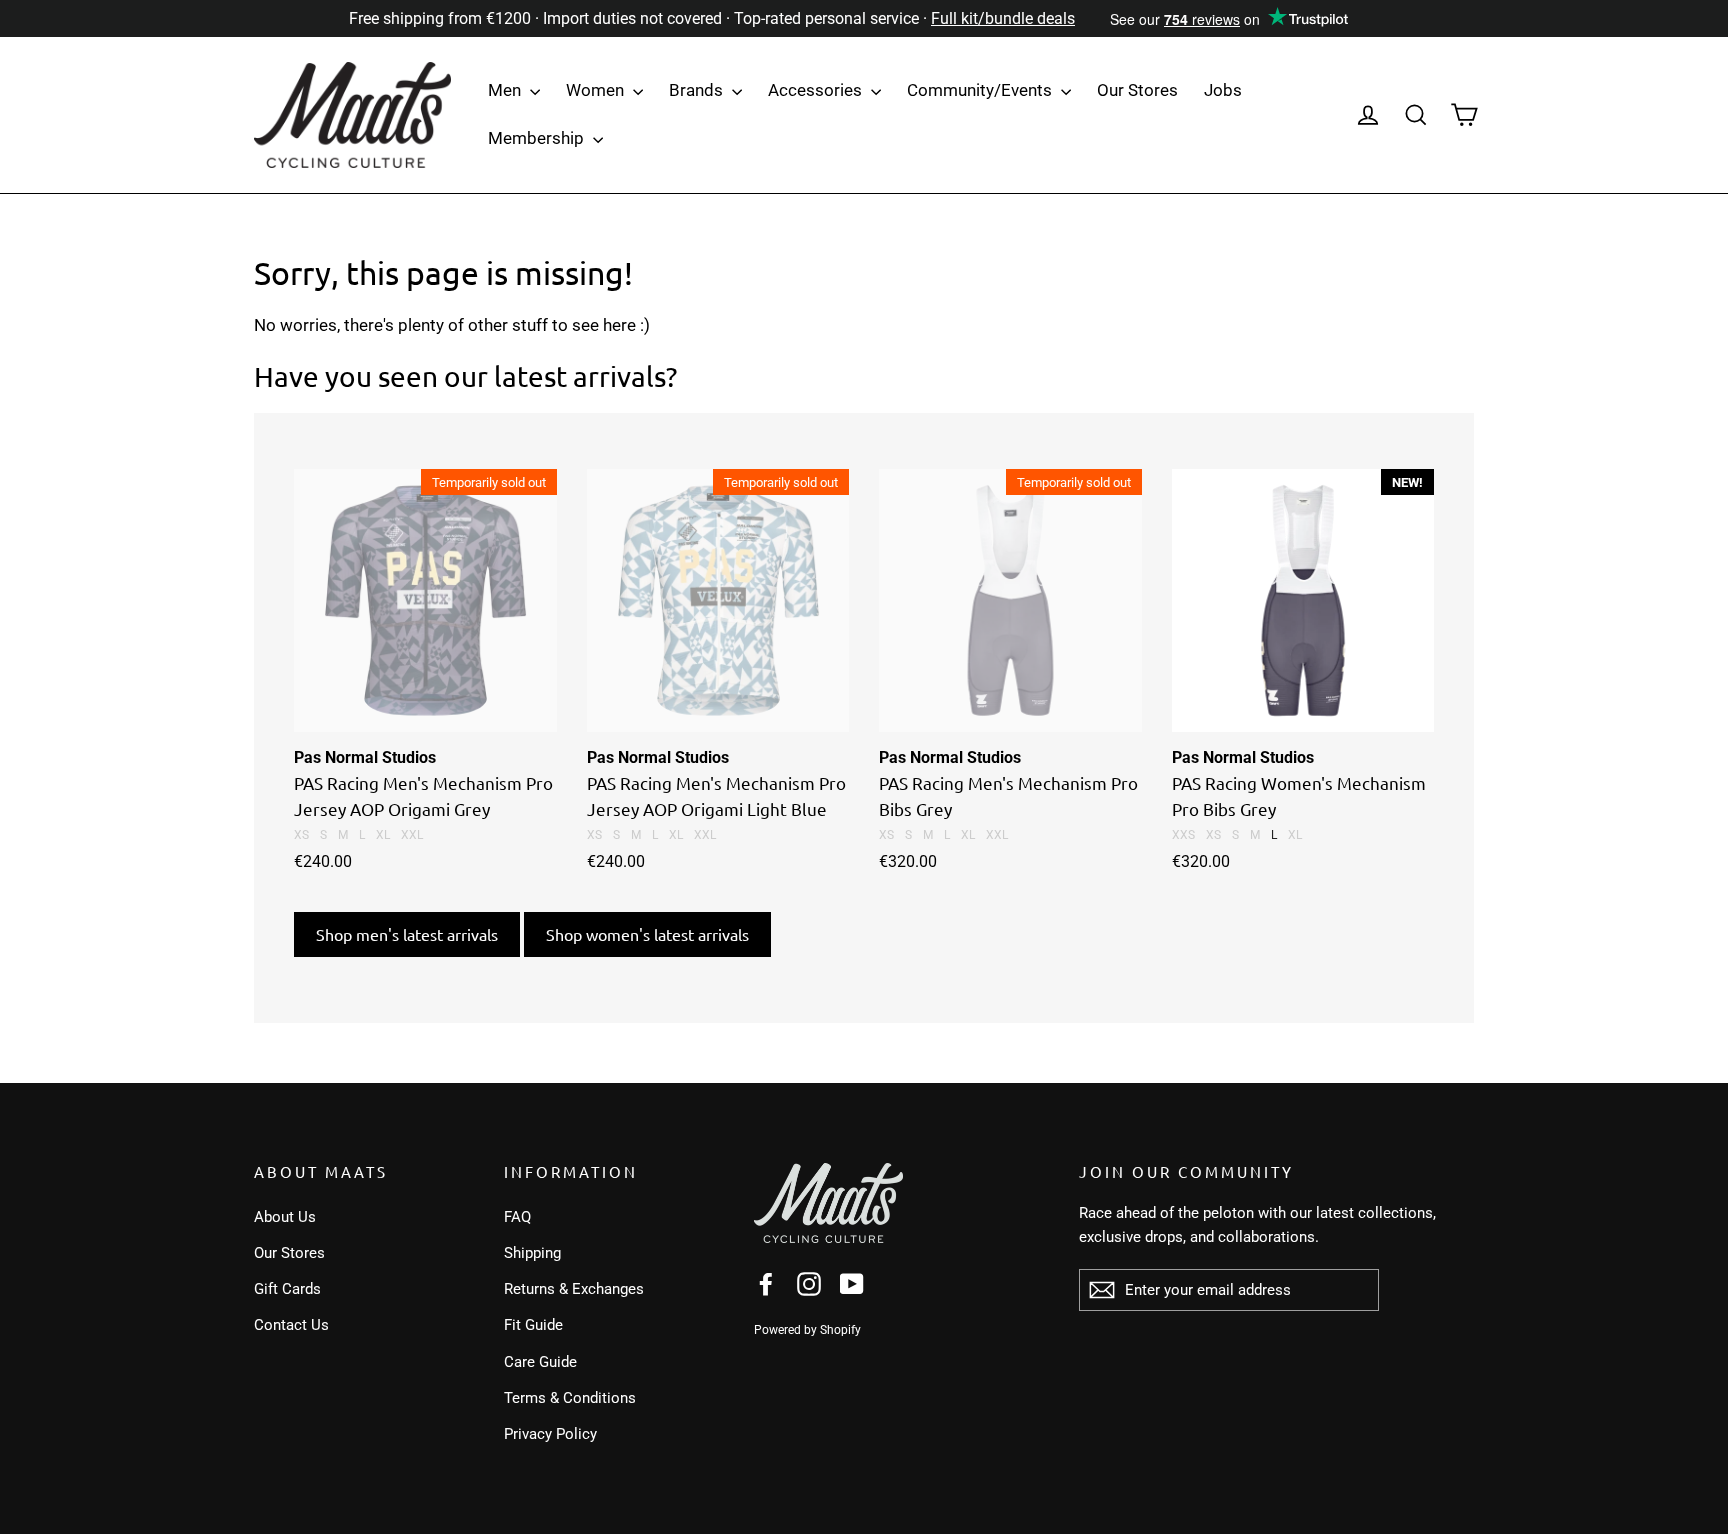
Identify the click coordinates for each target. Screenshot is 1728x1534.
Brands (698, 90)
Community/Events (981, 90)
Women (597, 90)
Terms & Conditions (570, 1398)
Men (506, 90)
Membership (538, 138)
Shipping (532, 1253)
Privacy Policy (550, 1434)
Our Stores (1137, 90)
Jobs (1223, 90)
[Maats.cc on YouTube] (852, 1282)
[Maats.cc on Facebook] (766, 1282)
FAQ (517, 1217)
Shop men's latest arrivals (407, 934)
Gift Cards (287, 1289)
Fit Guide (533, 1325)
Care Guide (540, 1362)
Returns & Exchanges (574, 1289)
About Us (285, 1217)
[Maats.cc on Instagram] (809, 1282)
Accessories (817, 90)
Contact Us (291, 1325)
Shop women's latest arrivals (647, 934)
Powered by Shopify (807, 1330)
